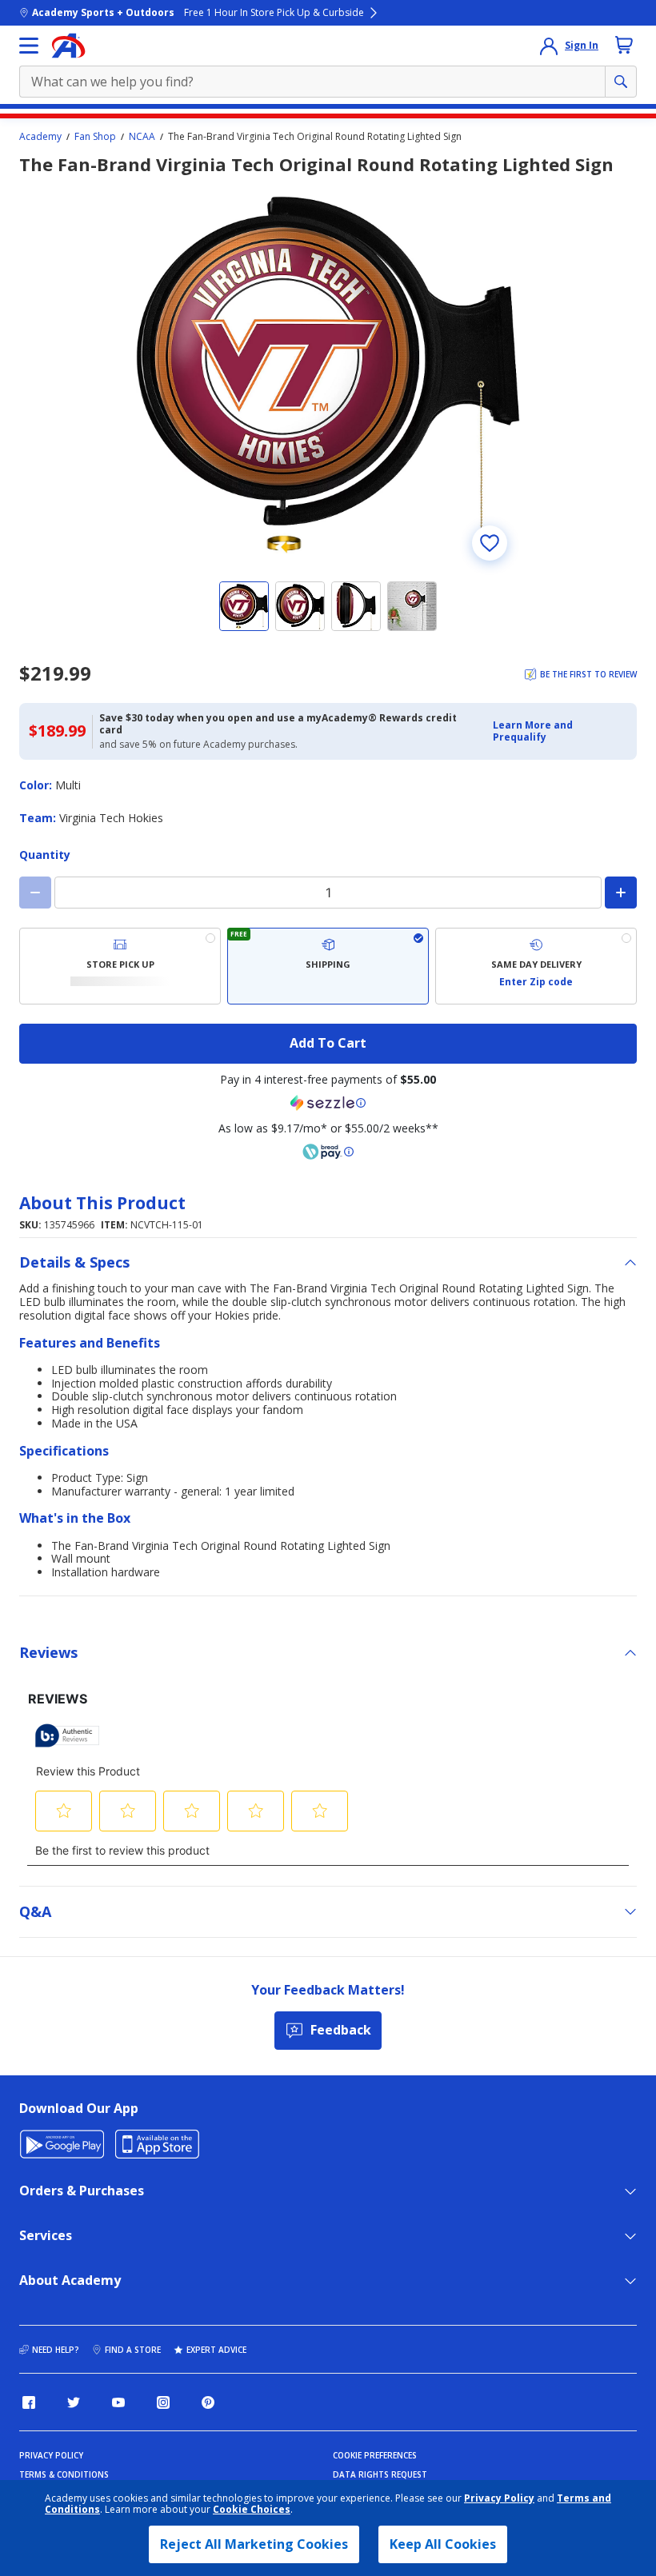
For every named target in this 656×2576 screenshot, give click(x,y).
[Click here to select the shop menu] (29, 46)
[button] (560, 731)
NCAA (142, 137)
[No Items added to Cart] (624, 45)
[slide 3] (356, 606)
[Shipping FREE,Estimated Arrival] (328, 966)
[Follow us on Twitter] (74, 2402)
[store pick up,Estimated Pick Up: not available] (120, 966)
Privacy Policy (499, 2498)
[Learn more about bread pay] (328, 1152)
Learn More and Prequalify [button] (533, 731)
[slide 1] (244, 606)
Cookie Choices (252, 2510)
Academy (40, 137)
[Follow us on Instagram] (163, 2402)
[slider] (328, 375)
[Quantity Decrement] (35, 893)
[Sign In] (549, 46)
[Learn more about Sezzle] (328, 1103)
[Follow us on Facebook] (29, 2402)
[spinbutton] (328, 893)
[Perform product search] (621, 82)
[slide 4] (412, 606)
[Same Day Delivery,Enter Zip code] (536, 966)
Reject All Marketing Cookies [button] (254, 2544)
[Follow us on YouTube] (118, 2402)
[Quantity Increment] (621, 893)
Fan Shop (95, 137)
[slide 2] (300, 606)
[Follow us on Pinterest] (208, 2402)
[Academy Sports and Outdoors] (68, 46)
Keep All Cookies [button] (443, 2544)
